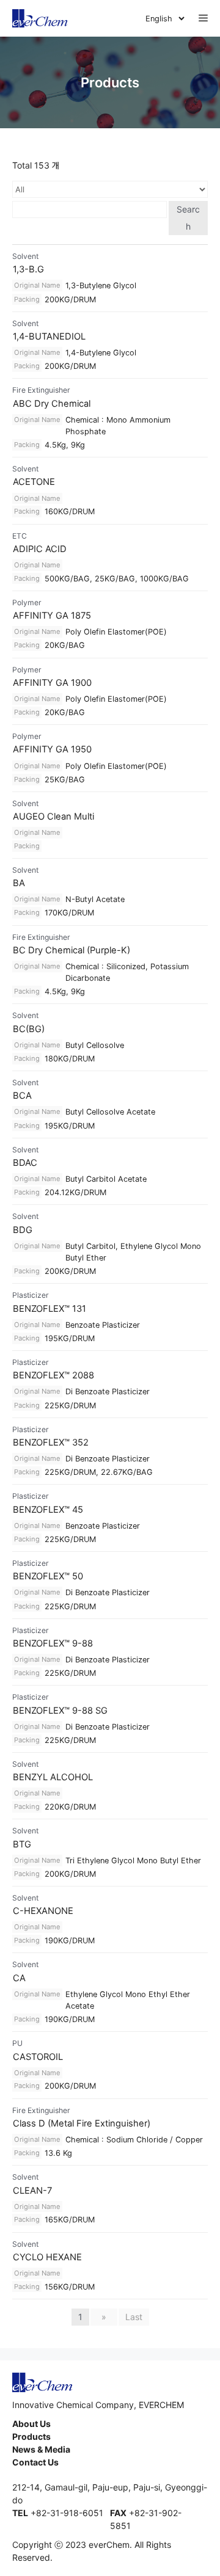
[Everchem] (40, 18)
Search (188, 218)
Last (134, 2317)
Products (31, 2436)
